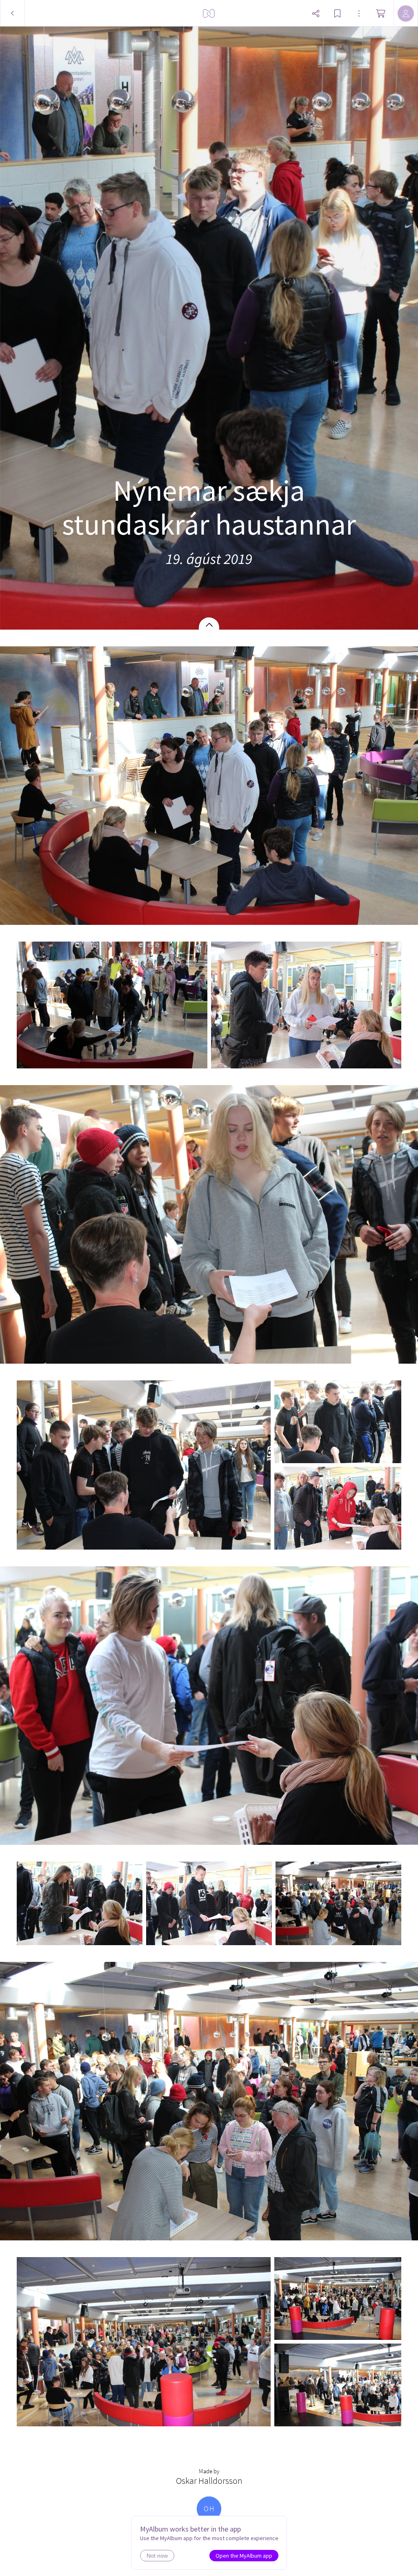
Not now (157, 2556)
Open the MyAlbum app (244, 2556)
